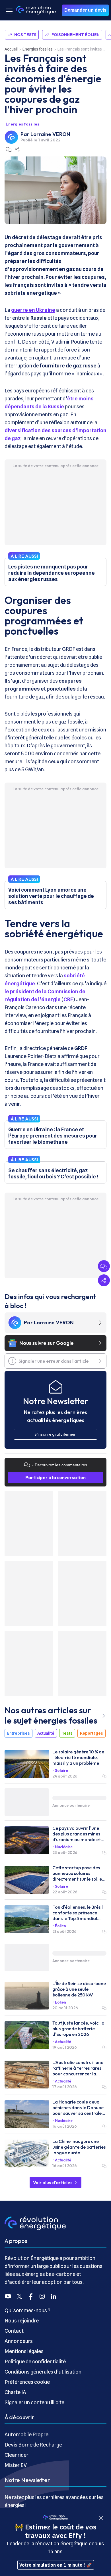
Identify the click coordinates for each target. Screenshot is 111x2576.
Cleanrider (17, 2455)
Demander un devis (85, 10)
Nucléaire (64, 1847)
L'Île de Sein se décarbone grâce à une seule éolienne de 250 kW (79, 1989)
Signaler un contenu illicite (34, 2402)
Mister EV (16, 2465)
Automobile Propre (26, 2434)
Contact (14, 2331)
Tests (67, 1733)
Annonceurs (19, 2341)
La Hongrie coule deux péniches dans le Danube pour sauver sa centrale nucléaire (78, 2107)
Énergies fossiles (38, 49)
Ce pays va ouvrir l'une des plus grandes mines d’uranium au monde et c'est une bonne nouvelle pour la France (78, 1834)
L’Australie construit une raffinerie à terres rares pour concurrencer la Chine (78, 2068)
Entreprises (18, 1733)
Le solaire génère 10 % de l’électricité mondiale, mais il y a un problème (78, 1757)
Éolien (60, 1926)
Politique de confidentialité (35, 2361)
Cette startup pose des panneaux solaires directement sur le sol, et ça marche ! (78, 1873)
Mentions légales (24, 2351)
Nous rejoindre (22, 2321)
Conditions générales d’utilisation (43, 2372)
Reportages (92, 1733)
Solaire (61, 1770)
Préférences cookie (27, 2382)
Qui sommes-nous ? (27, 2310)
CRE (68, 999)
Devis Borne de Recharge (33, 2445)
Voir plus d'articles (53, 2182)
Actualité (46, 1733)
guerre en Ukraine (33, 310)
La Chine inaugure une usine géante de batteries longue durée (79, 2147)
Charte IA (15, 2392)
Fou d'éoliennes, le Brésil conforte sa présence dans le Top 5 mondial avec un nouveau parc (78, 1913)
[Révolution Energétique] (36, 10)
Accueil (11, 49)
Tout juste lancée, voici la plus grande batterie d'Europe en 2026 (78, 2029)
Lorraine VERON (50, 134)
